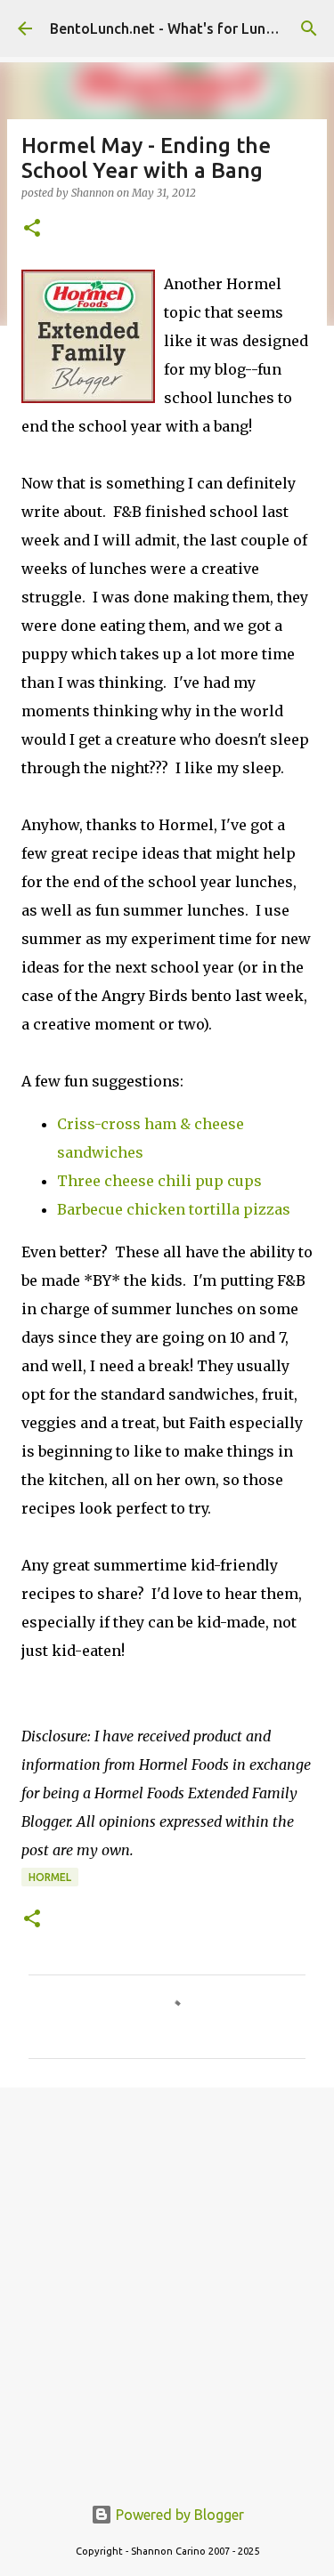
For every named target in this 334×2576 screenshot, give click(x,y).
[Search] (309, 28)
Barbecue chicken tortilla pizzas (174, 1209)
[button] (32, 229)
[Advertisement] (167, 2281)
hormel (50, 1877)
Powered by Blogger (178, 2515)
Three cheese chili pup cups (159, 1181)
